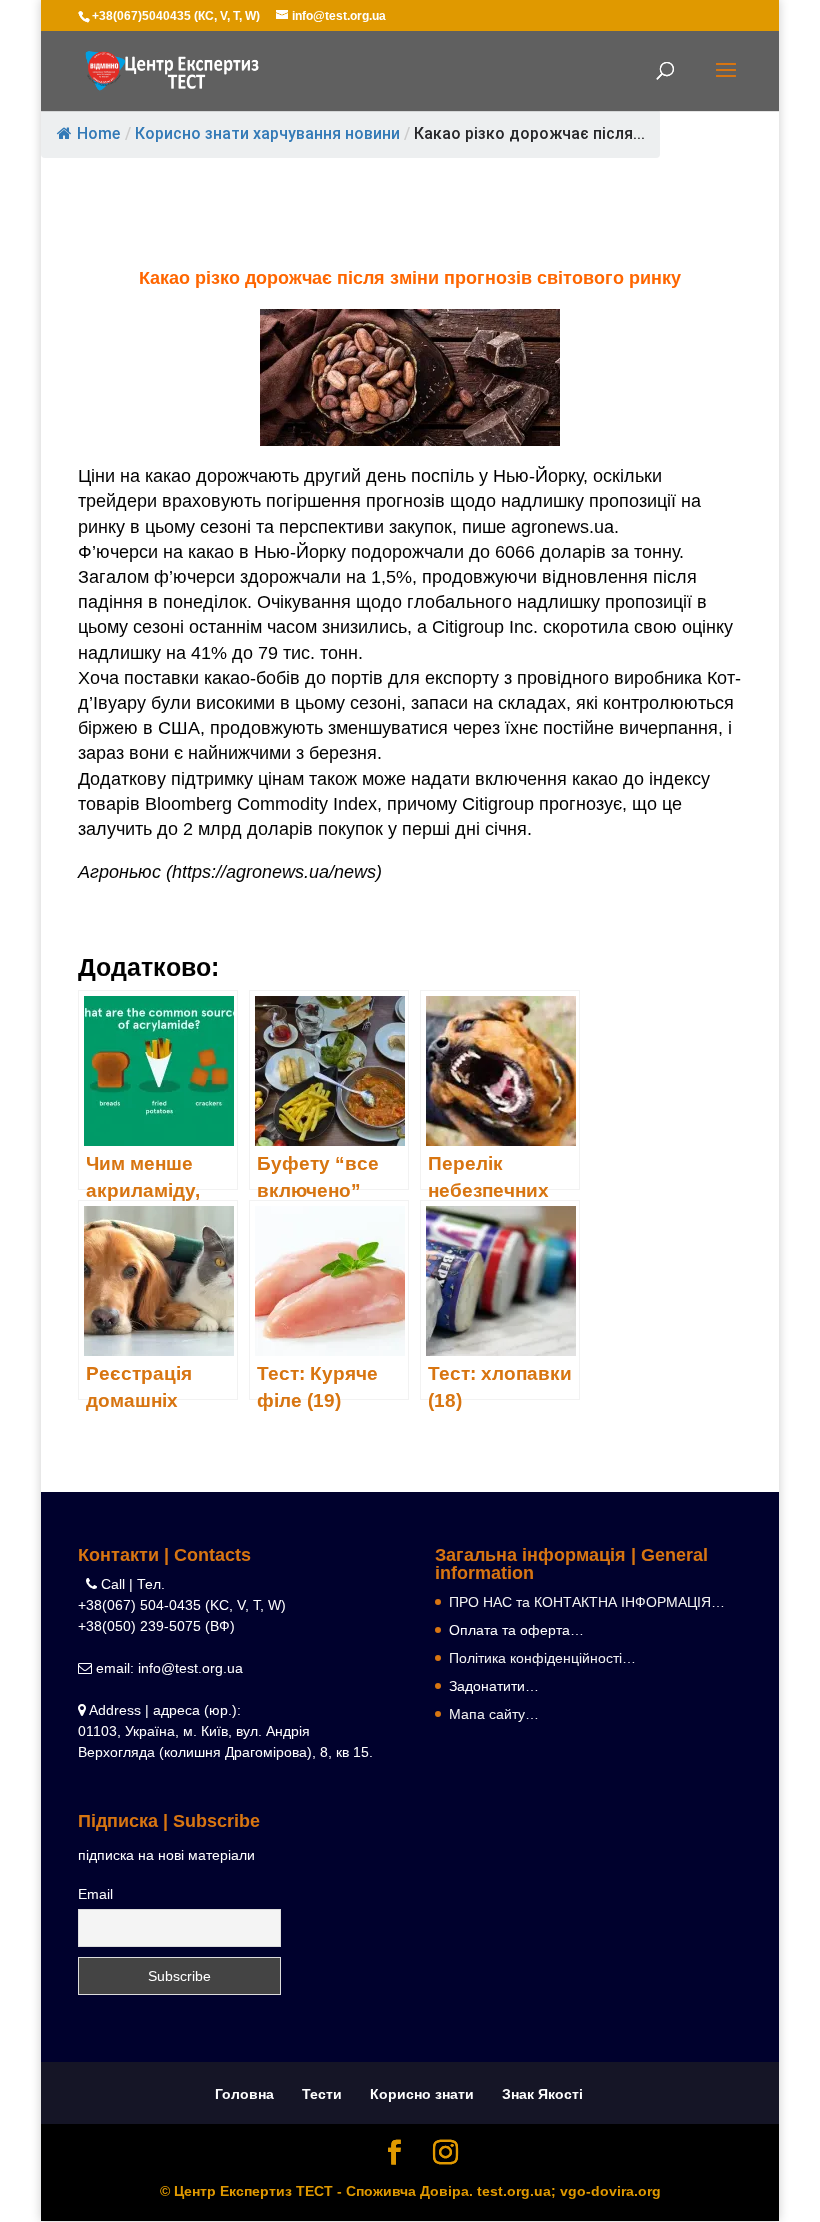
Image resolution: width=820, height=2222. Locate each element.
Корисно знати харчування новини (267, 133)
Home (98, 133)
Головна (244, 2094)
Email (95, 1894)
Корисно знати (422, 2094)
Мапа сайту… (494, 1714)
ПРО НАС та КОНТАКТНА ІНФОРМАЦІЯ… (587, 1602)
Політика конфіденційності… (542, 1658)
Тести (322, 2094)
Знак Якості (542, 2094)
